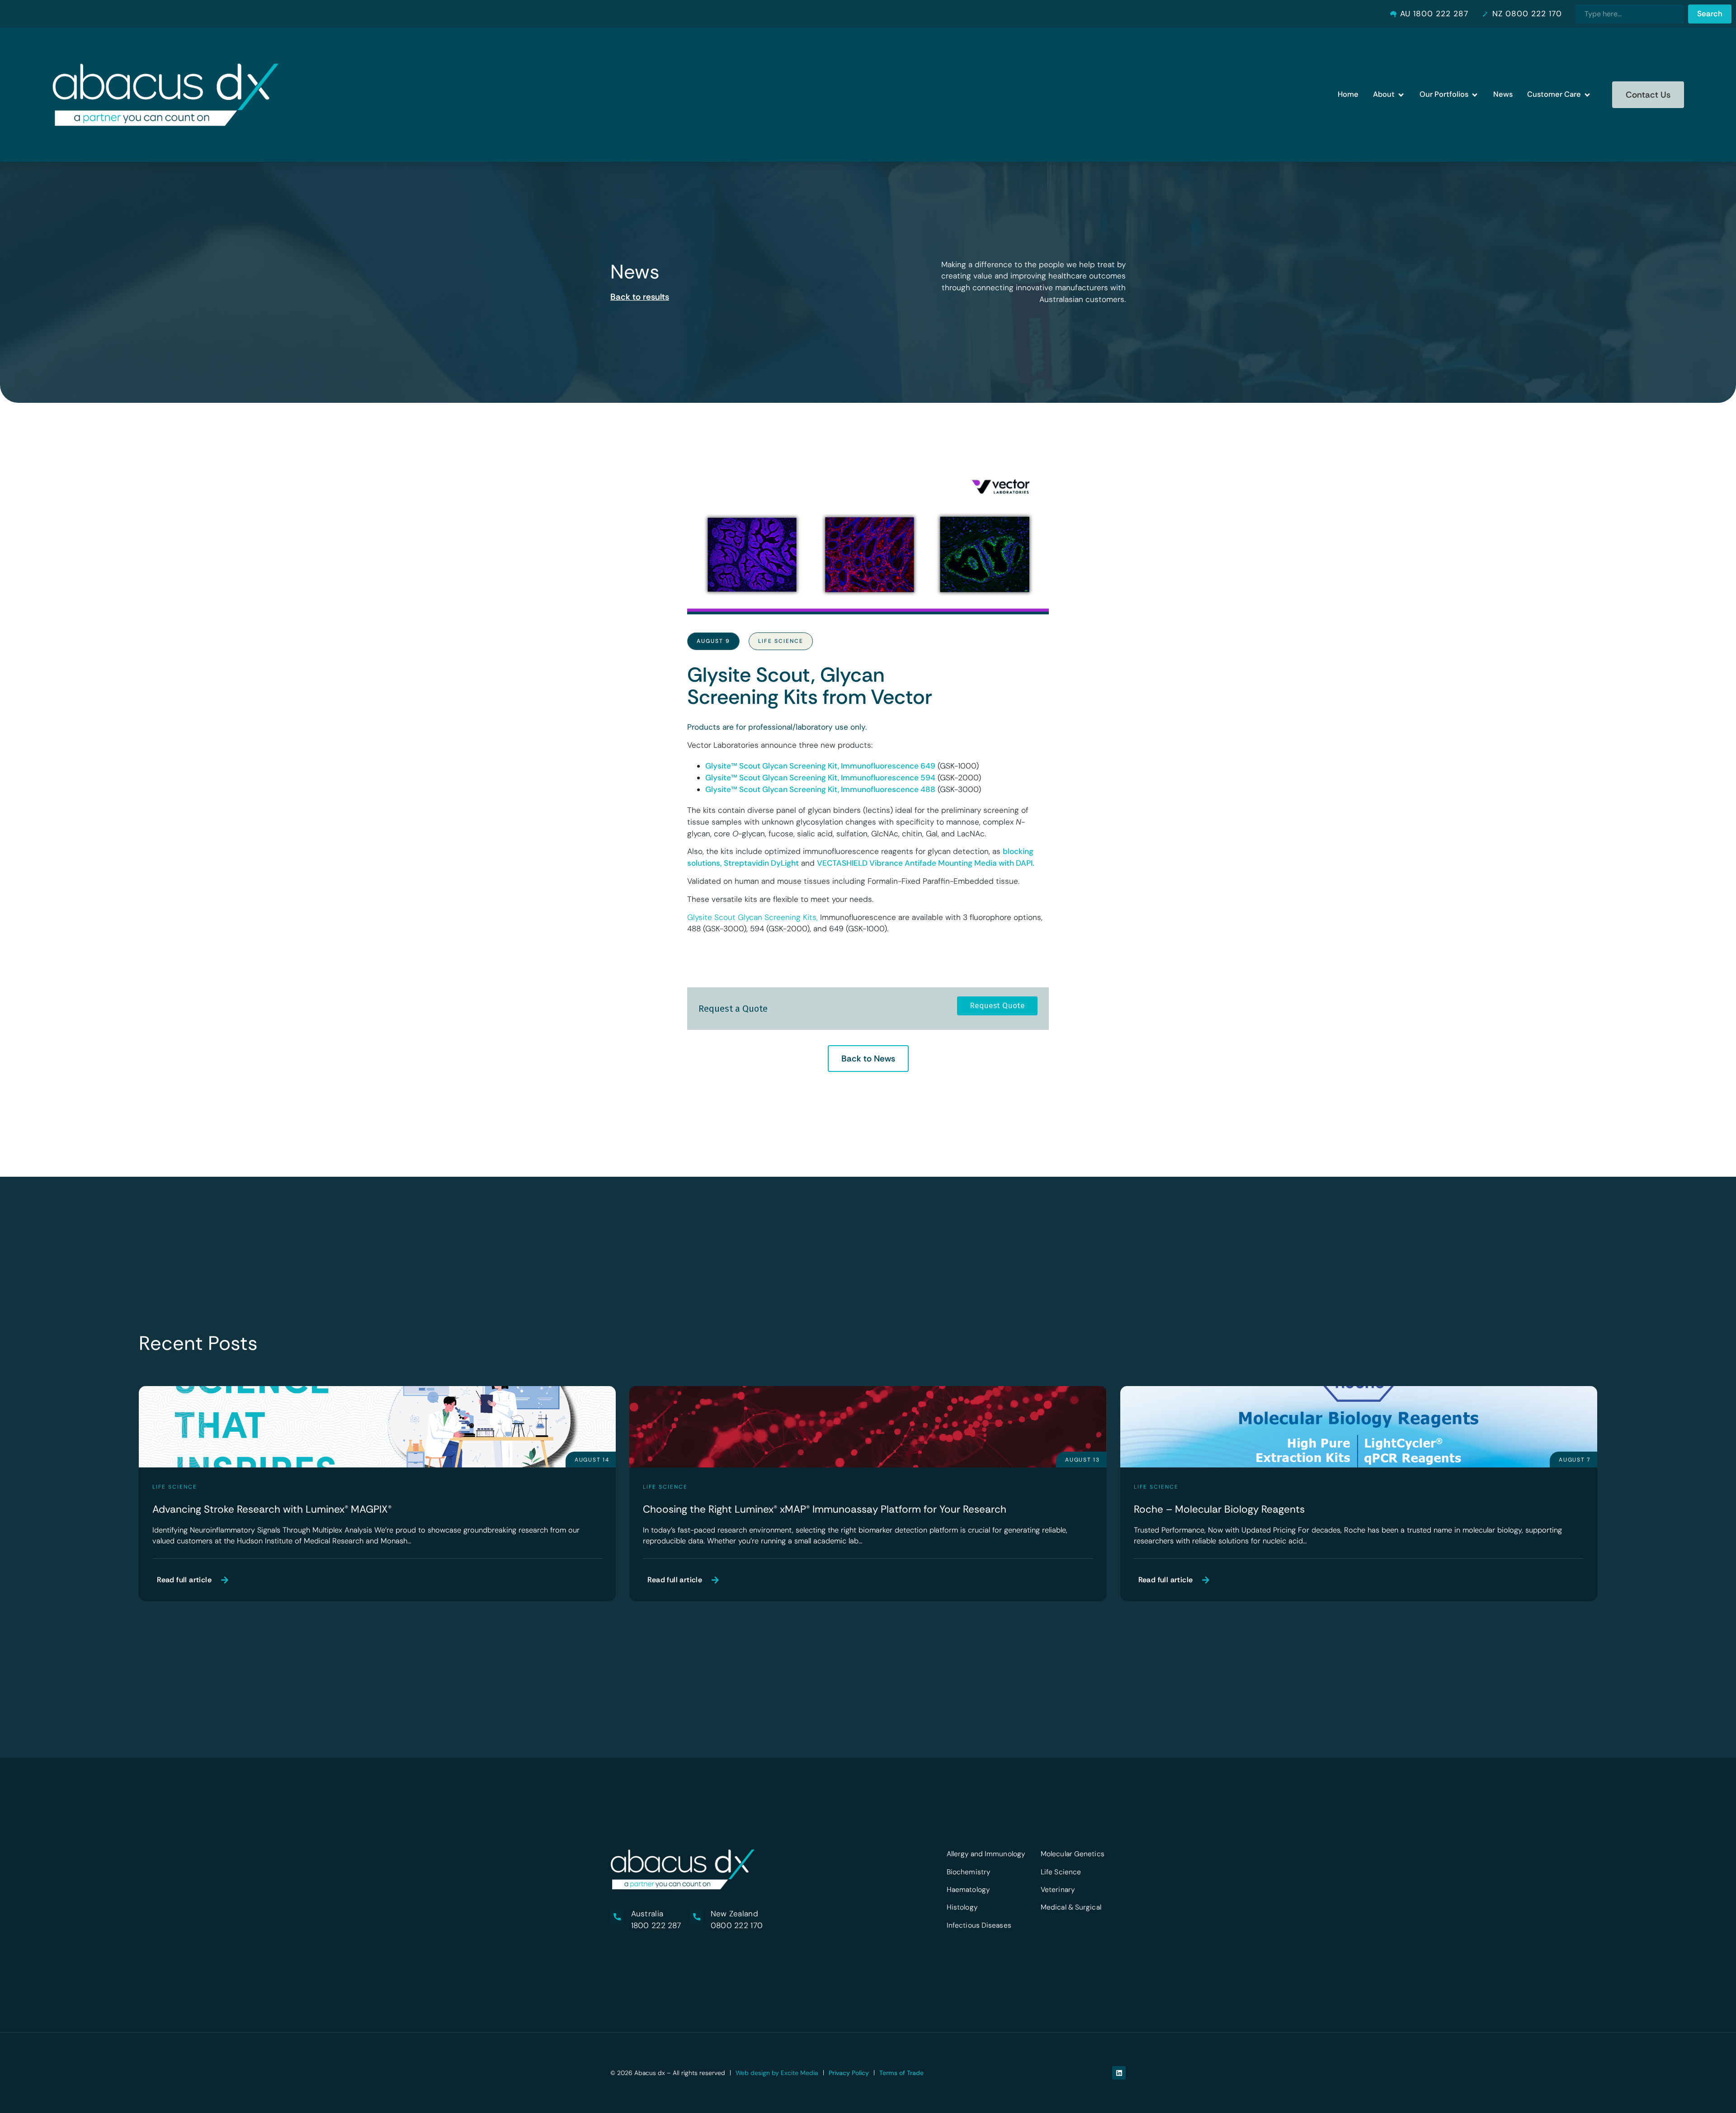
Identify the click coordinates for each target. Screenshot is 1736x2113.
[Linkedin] (1119, 2073)
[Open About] (1401, 95)
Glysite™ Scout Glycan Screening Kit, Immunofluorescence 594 (820, 778)
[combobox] (1630, 14)
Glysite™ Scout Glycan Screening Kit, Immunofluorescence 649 (820, 766)
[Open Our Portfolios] (1475, 95)
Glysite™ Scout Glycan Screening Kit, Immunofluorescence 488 (820, 789)
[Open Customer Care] (1587, 95)
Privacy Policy (849, 2073)
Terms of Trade (901, 2073)
